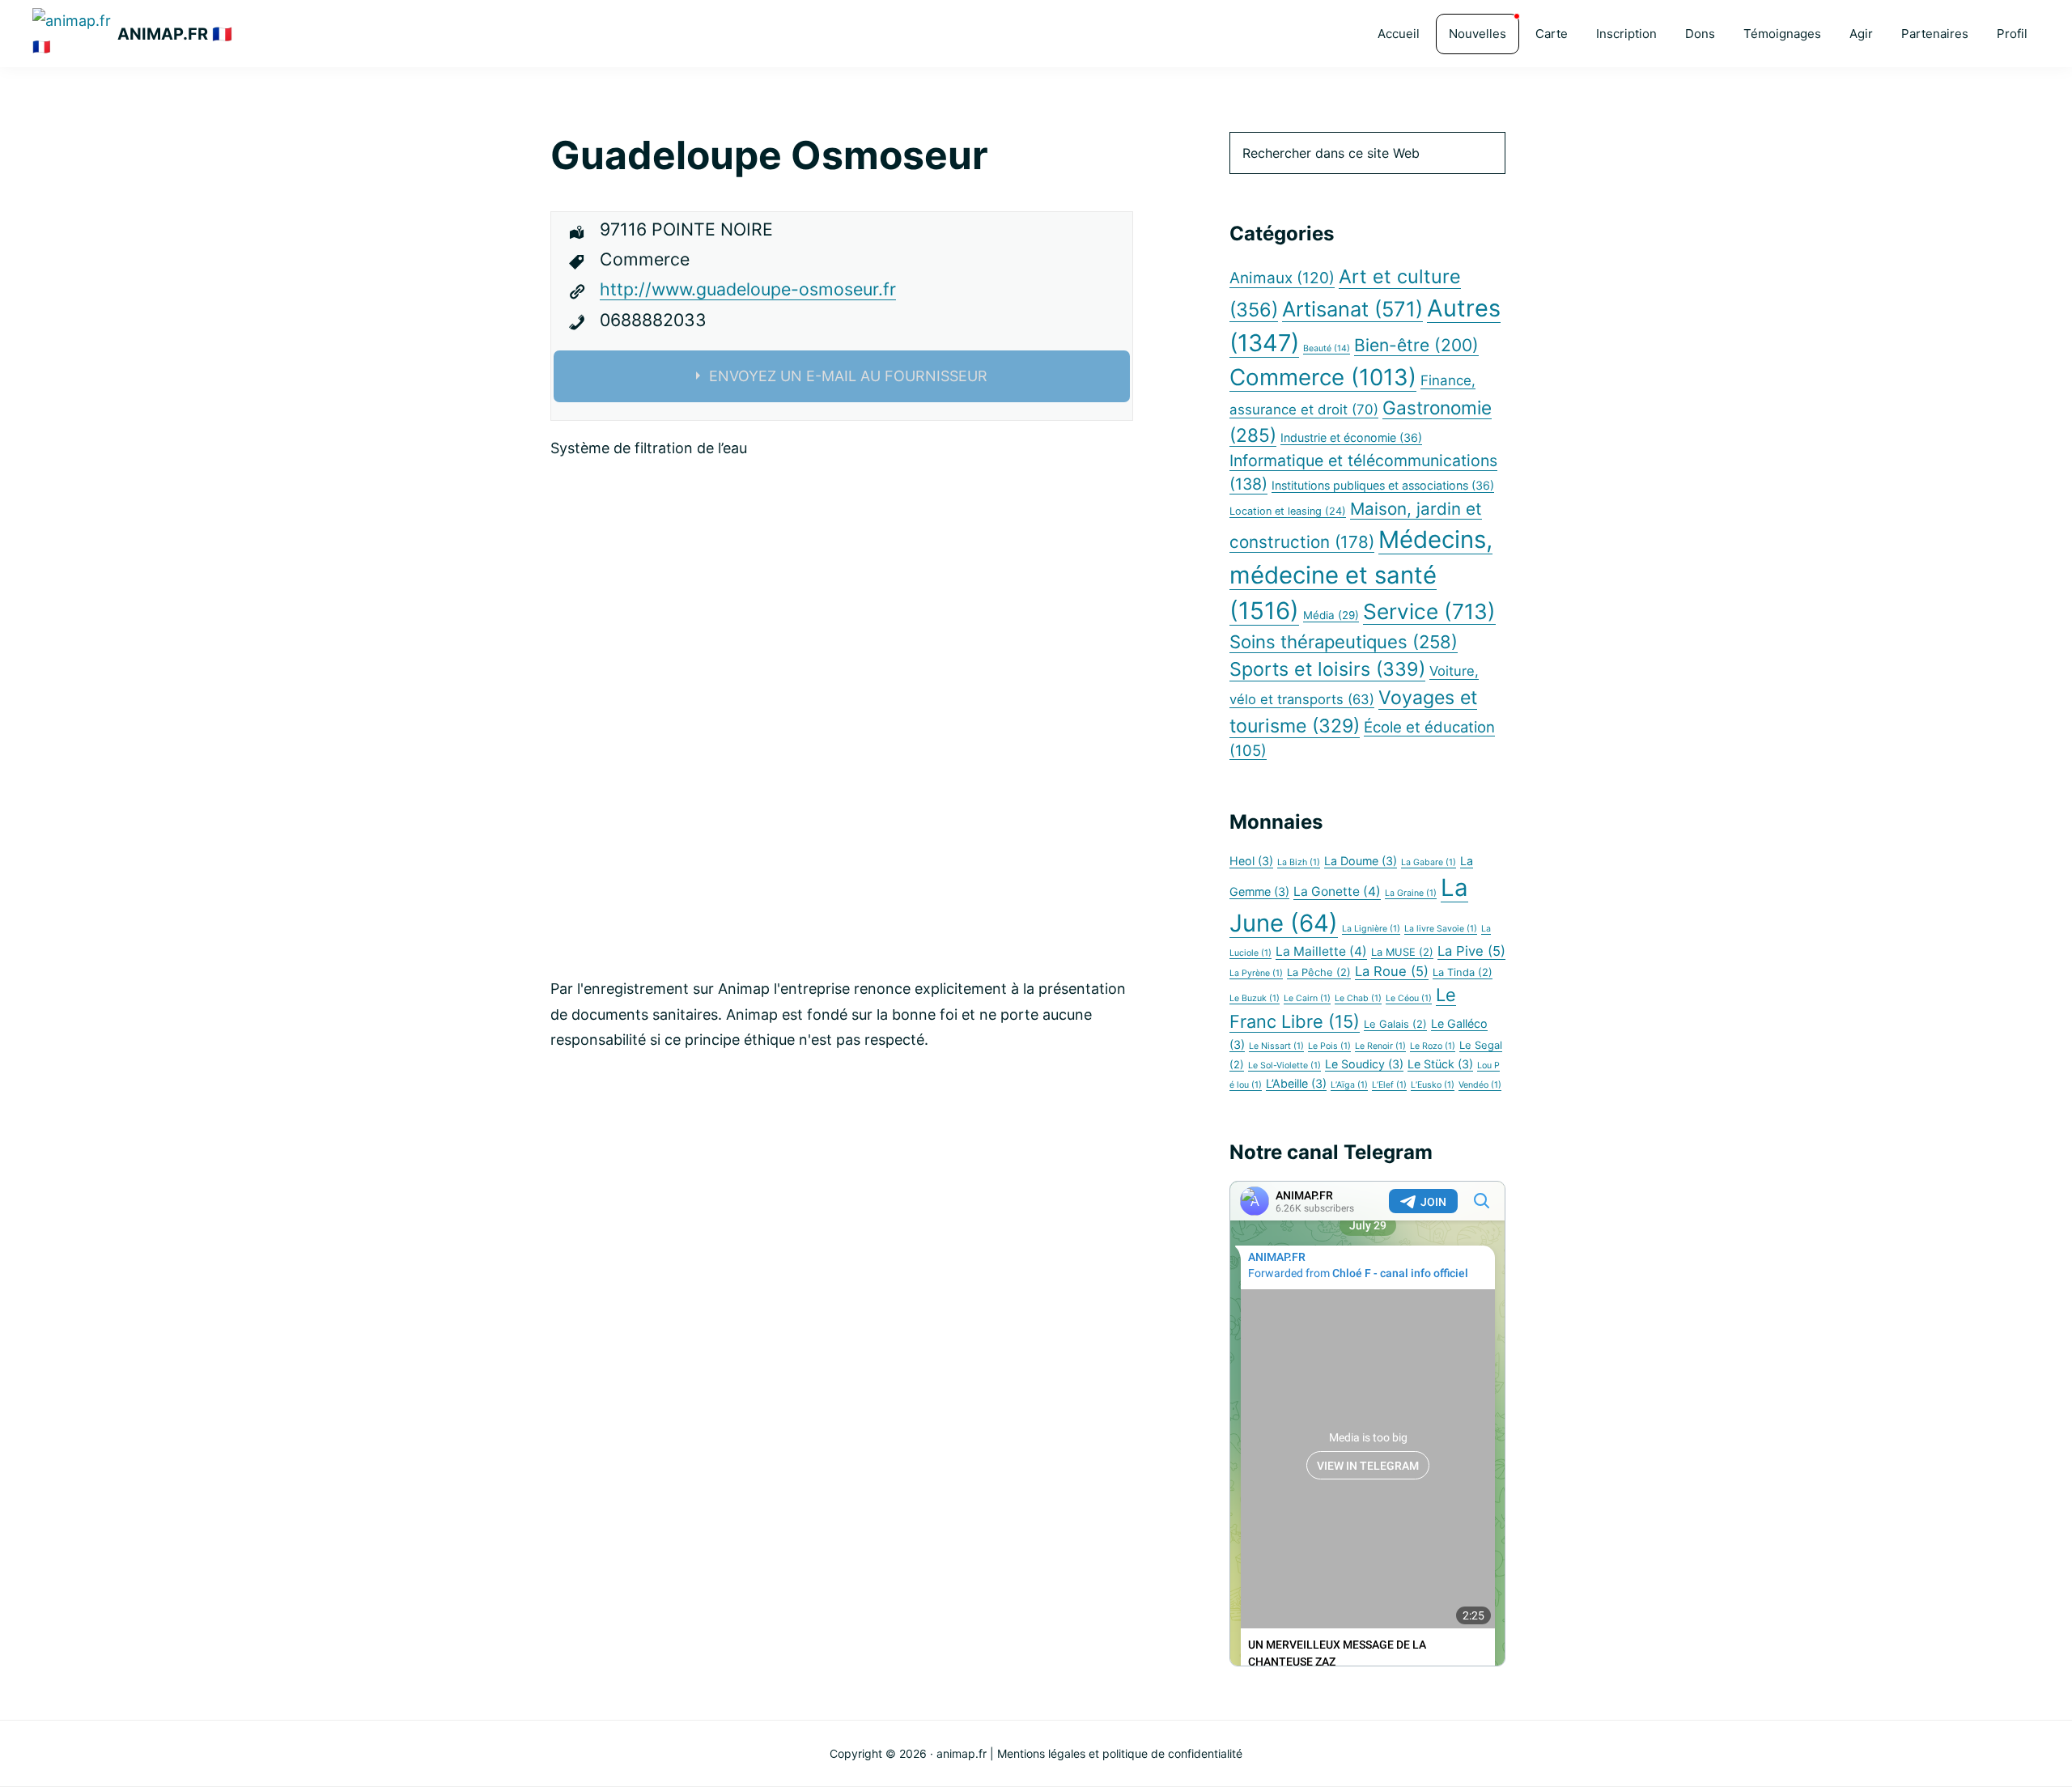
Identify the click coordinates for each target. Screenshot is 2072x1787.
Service (1429, 611)
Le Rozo (1433, 1046)
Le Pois (1329, 1046)
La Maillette (1321, 951)
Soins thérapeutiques (1344, 642)
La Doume (1361, 861)
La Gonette (1337, 891)
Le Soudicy (1364, 1064)
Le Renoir (1380, 1046)
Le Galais (1395, 1024)
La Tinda (1463, 972)
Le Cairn (1307, 998)
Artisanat (1352, 309)
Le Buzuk (1255, 998)
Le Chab (1358, 998)
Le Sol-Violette (1284, 1065)
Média (1331, 615)
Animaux (1282, 278)
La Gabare (1429, 862)
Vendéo (1480, 1085)
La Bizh (1299, 862)
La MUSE (1402, 952)
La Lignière (1371, 929)
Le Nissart (1276, 1046)
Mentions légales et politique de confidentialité (1120, 1753)
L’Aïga (1349, 1085)
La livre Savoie (1441, 929)
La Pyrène (1256, 973)
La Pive (1471, 951)
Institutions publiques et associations (1383, 485)
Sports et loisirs (1327, 669)
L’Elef (1389, 1085)
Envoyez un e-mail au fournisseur (848, 376)
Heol (1251, 861)
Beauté (1327, 348)
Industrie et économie (1351, 437)
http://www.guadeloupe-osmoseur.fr (748, 289)
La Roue (1392, 971)
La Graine (1411, 893)
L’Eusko (1433, 1085)
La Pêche (1319, 972)
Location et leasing (1288, 511)
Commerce (1323, 377)
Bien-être (1416, 345)
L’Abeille (1296, 1083)
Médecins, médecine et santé (1361, 575)
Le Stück (1440, 1064)
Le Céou (1409, 998)
